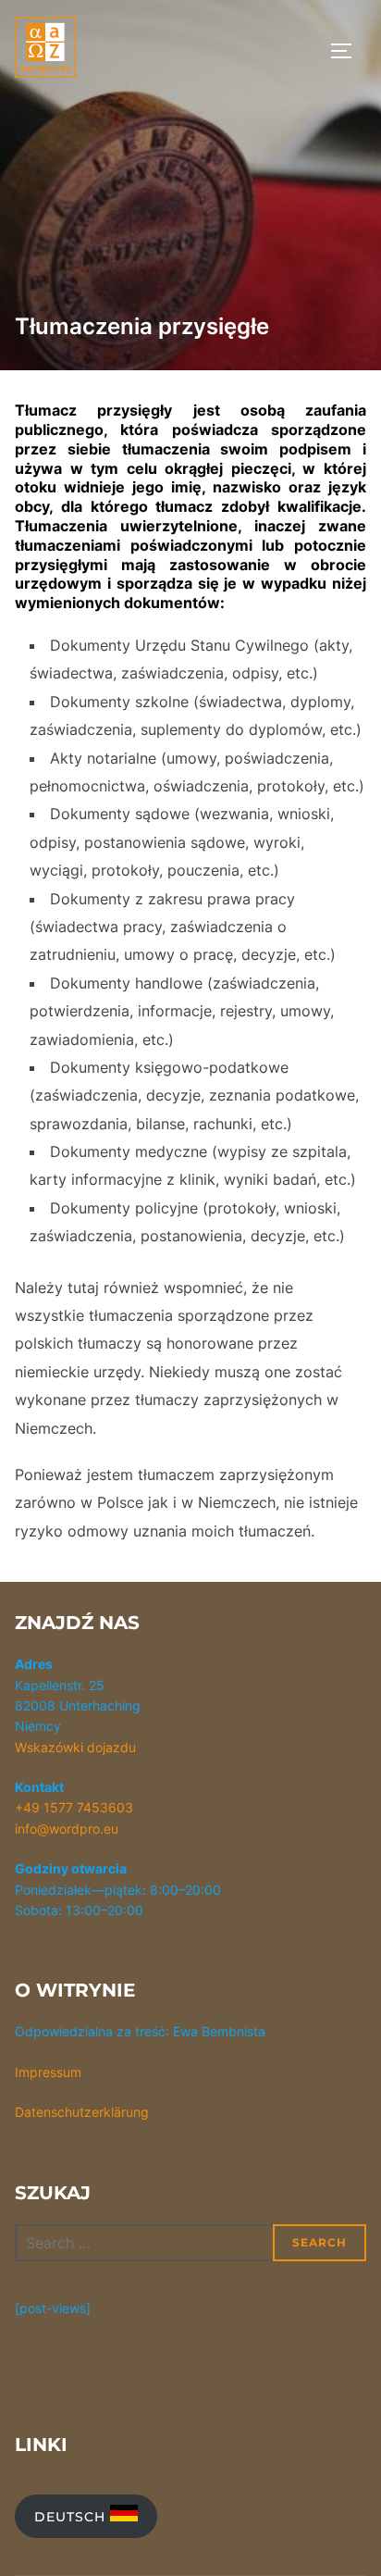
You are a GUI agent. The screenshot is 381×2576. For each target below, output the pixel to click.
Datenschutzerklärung (82, 2112)
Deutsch (72, 2517)
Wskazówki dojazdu (75, 1747)
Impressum (48, 2072)
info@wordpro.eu (67, 1829)
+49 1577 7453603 (74, 1807)
